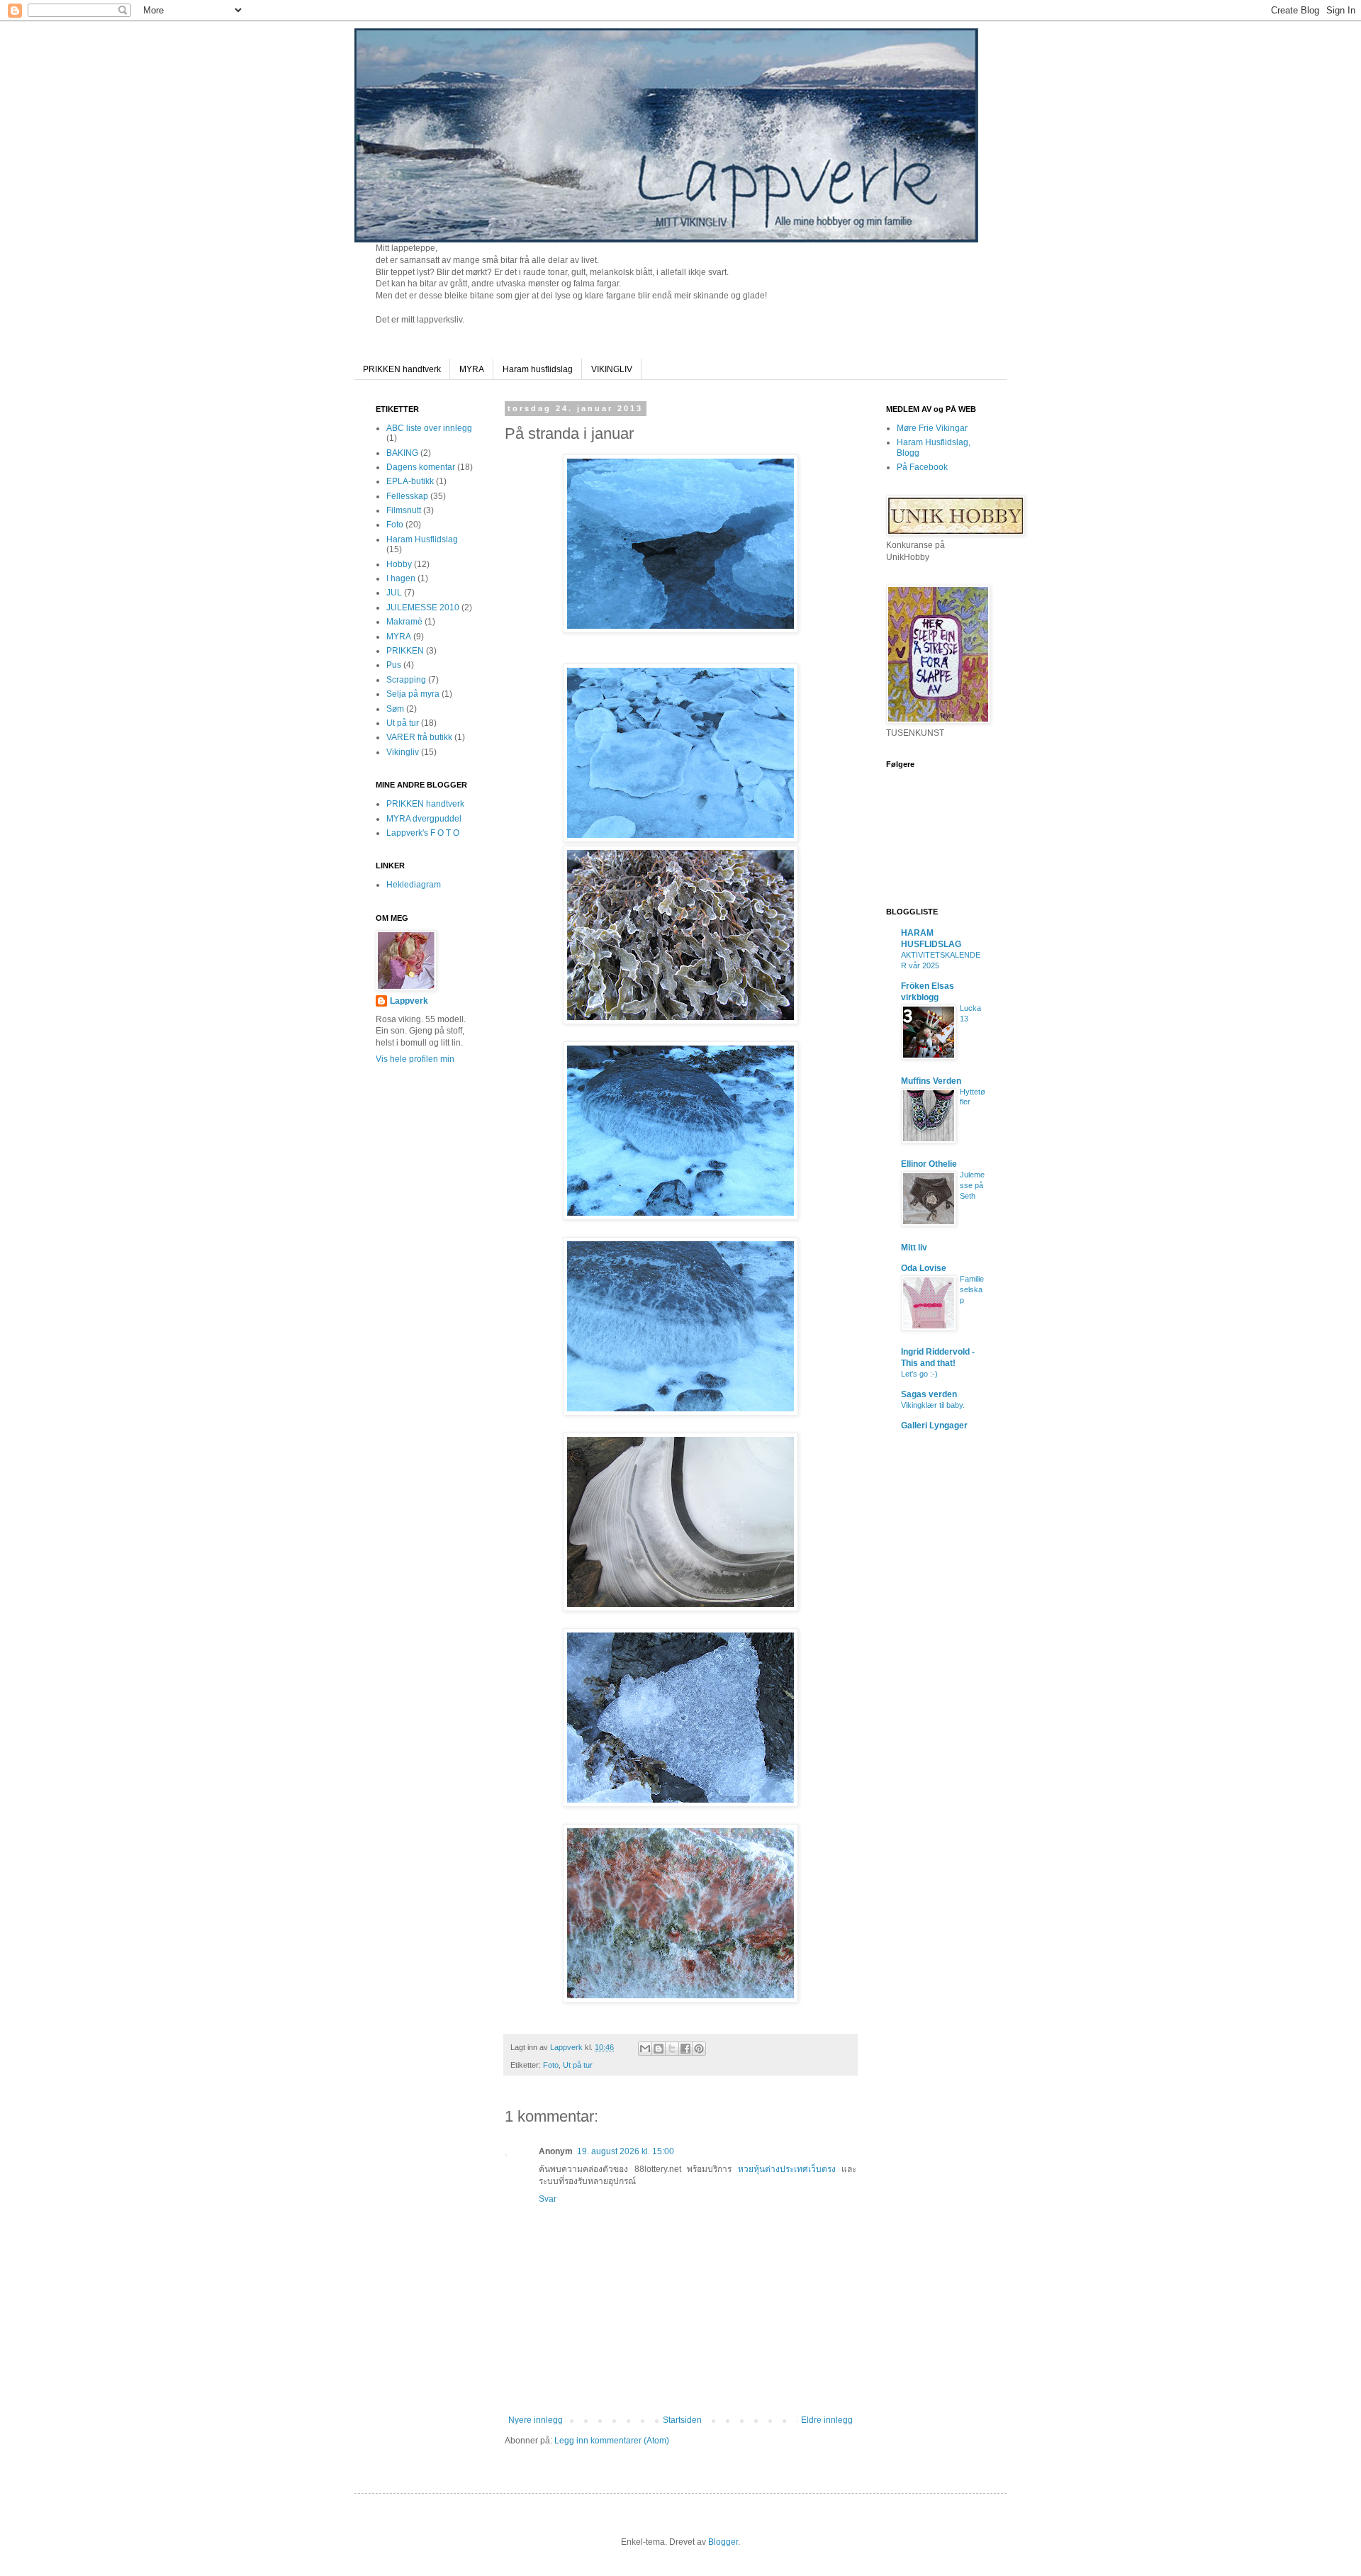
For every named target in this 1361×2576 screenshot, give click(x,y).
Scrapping (406, 680)
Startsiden (682, 2420)
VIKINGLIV (612, 369)
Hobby (399, 564)
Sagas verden (929, 1394)
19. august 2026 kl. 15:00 (626, 2151)
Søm (395, 709)
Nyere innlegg (536, 2420)
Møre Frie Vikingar (932, 428)
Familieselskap (972, 1289)
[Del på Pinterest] (699, 2049)
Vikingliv (403, 752)
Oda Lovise (924, 1268)
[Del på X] (672, 2049)
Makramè (404, 622)
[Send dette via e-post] (645, 2049)
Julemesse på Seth (972, 1185)
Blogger (723, 2542)
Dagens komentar (421, 467)
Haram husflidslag (538, 369)
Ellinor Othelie (929, 1164)
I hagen (401, 578)
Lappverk (409, 1001)
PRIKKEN (405, 651)
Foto (551, 2065)
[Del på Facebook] (685, 2049)
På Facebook (922, 467)
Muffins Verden (931, 1081)
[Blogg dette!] (659, 2049)
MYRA (472, 369)
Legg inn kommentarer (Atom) (612, 2441)
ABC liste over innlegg (429, 428)
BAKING (402, 453)
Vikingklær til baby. (933, 1405)
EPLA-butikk (410, 481)
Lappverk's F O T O (423, 833)
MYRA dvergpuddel (424, 819)
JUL (394, 593)
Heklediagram (414, 885)
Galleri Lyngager (934, 1426)
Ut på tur (578, 2065)
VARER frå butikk (419, 737)
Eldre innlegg (827, 2420)
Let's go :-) (919, 1374)
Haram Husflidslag (422, 539)
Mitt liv (914, 1248)
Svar (548, 2199)
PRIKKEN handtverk (402, 369)
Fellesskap (407, 496)
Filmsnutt (404, 510)
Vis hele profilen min (415, 1059)
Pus (394, 665)
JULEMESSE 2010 (423, 607)
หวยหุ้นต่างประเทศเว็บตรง (787, 2169)
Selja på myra (413, 694)
